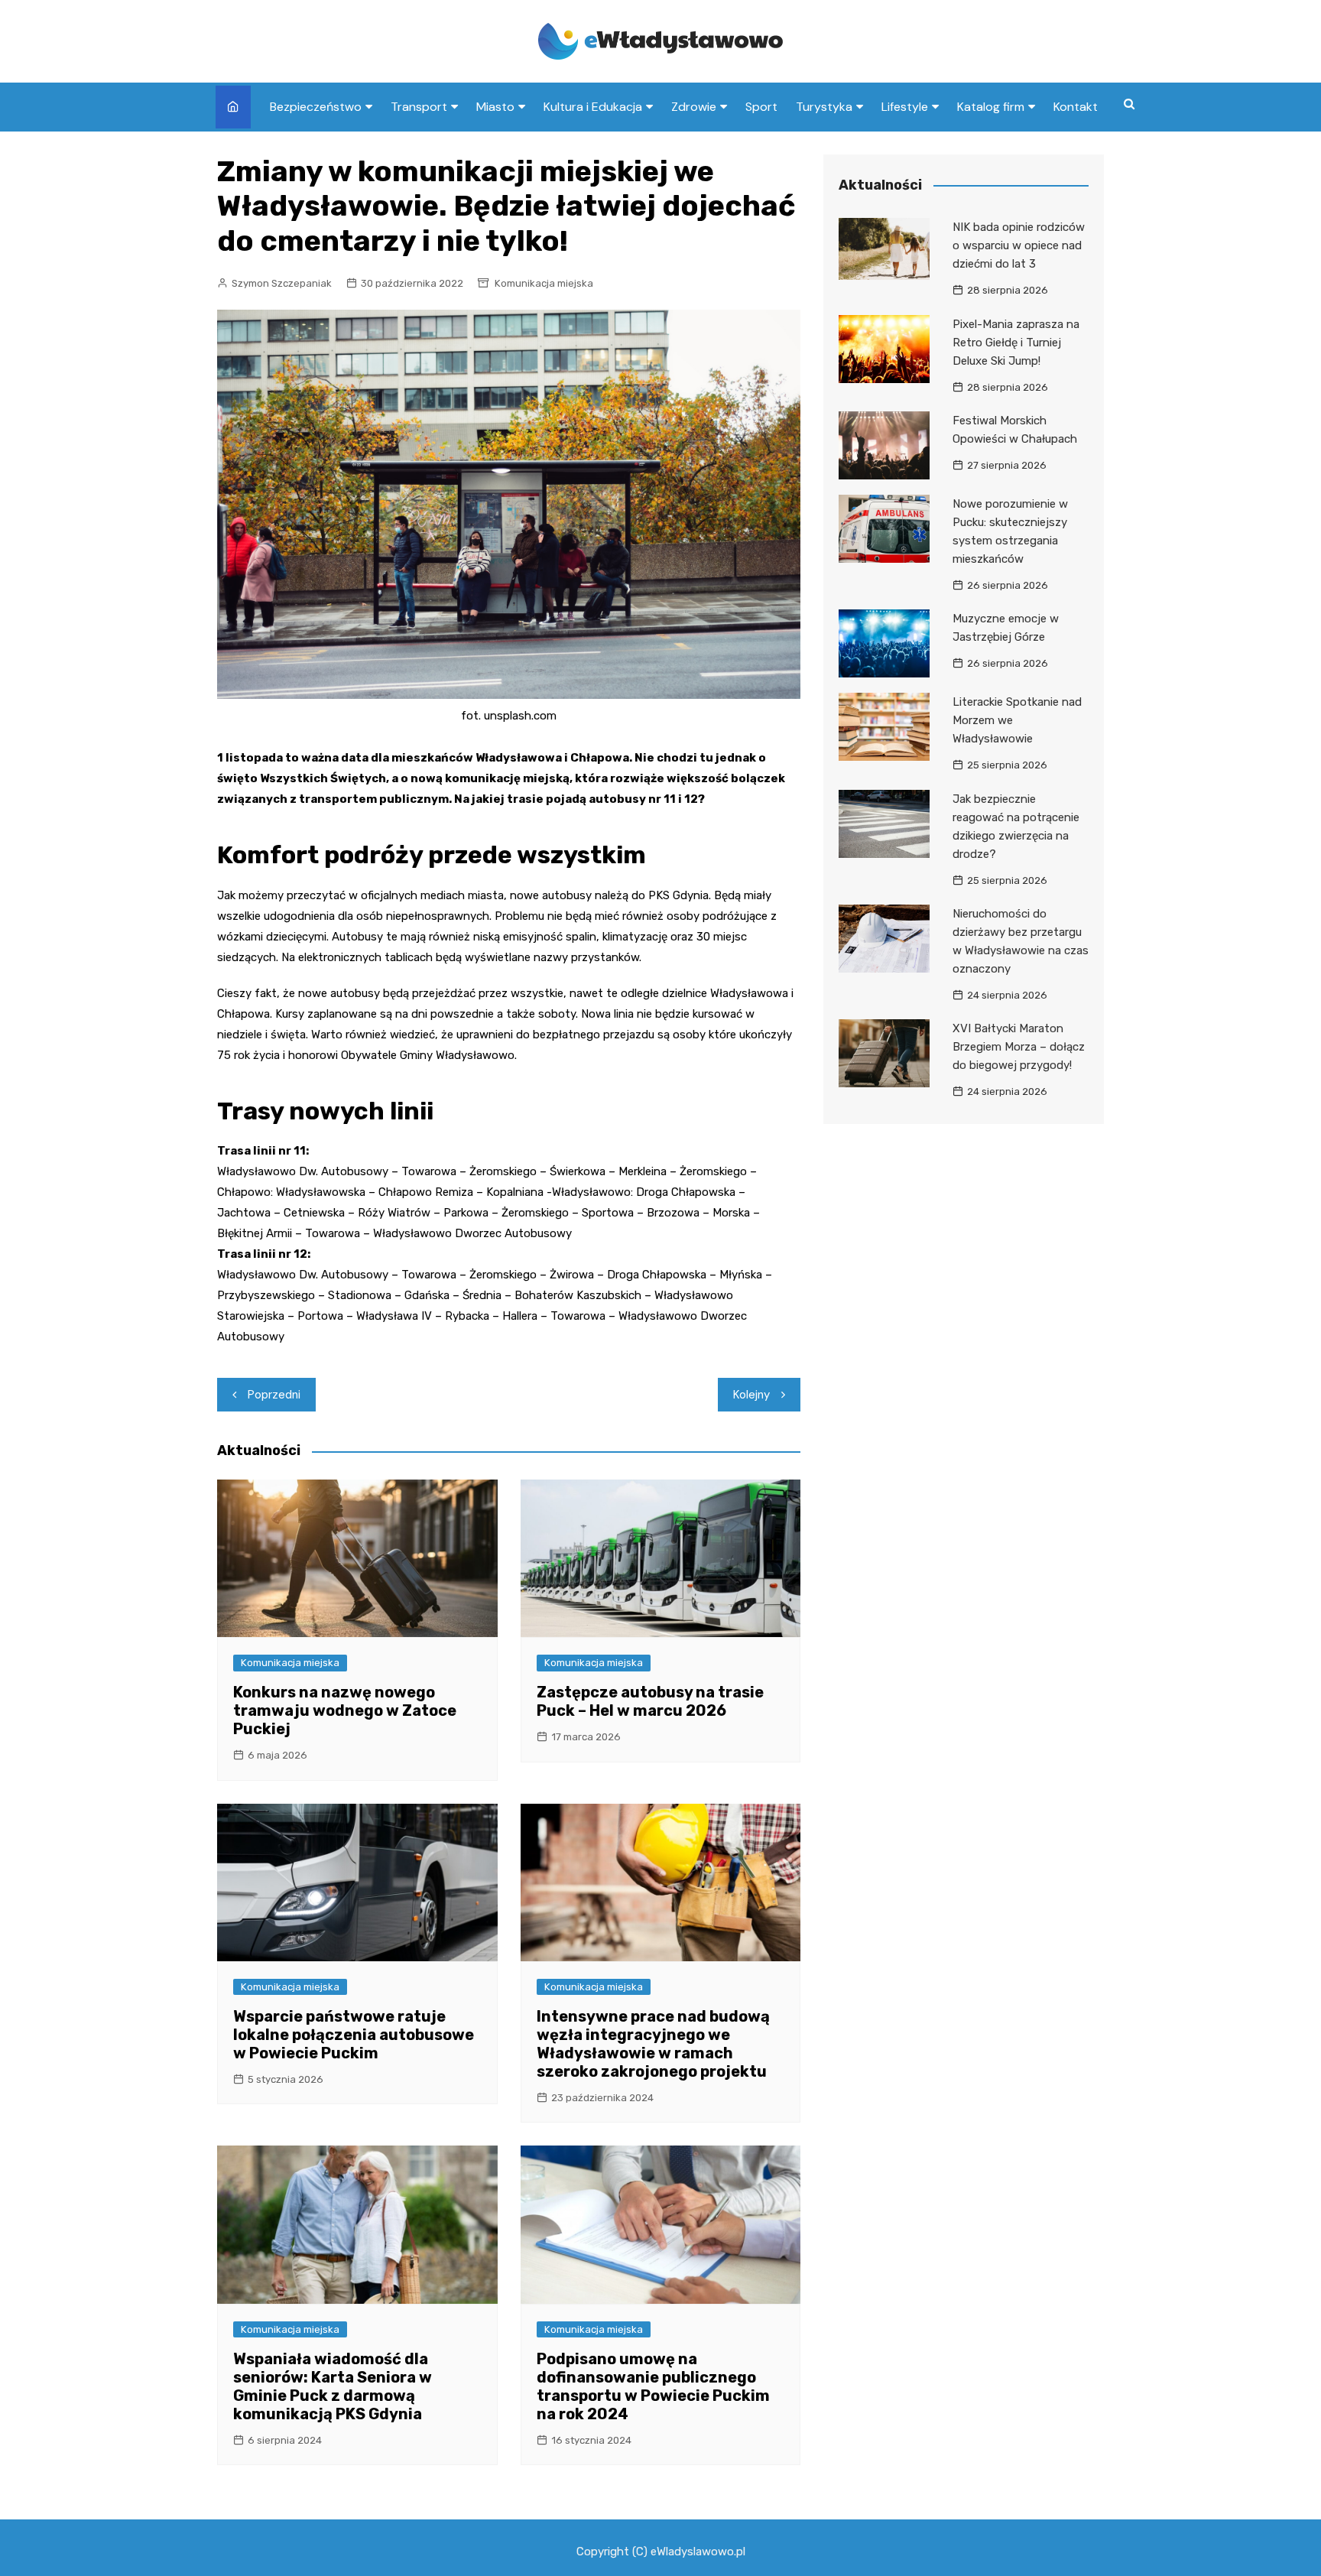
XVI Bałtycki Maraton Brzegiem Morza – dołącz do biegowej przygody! (1019, 1047)
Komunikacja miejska (544, 283)
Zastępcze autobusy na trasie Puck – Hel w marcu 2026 (650, 1701)
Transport (419, 107)
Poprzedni (274, 1395)
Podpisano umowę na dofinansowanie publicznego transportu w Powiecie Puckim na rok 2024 (653, 2386)
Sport (761, 107)
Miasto (495, 107)
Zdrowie (694, 107)
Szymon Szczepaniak (282, 283)
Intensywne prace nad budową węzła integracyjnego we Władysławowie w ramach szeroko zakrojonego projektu (653, 2044)
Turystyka (824, 107)
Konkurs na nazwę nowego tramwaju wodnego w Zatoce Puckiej (345, 1710)
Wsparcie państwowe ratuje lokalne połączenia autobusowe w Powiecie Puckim (354, 2035)
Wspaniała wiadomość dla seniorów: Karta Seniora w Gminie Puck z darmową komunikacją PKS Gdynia (333, 2386)
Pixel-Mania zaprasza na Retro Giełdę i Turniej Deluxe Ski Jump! (1016, 343)
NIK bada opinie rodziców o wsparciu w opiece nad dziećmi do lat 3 (1019, 245)
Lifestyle (905, 107)
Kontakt (1076, 107)
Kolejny (751, 1395)
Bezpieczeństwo (316, 107)
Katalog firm (991, 107)
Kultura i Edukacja (593, 107)
